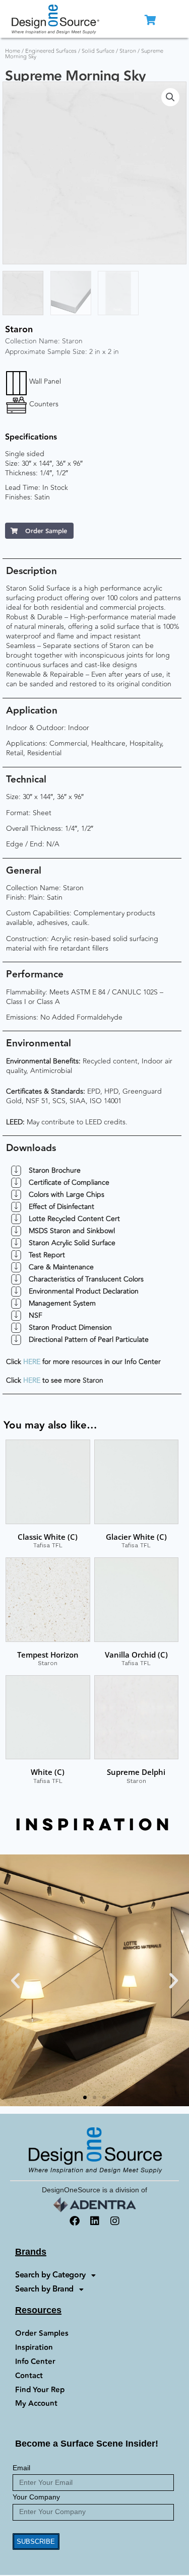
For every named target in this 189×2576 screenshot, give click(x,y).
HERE (32, 1362)
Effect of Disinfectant (61, 1207)
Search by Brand (44, 2289)
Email (21, 2468)
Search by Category (50, 2275)
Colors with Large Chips (67, 1195)
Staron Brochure (55, 1170)
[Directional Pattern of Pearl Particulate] (16, 1340)
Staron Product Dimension (70, 1328)
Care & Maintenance (61, 1267)
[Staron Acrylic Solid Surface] (16, 1243)
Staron (128, 51)
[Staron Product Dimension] (16, 1328)
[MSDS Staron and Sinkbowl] (16, 1231)
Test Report (47, 1255)
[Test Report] (16, 1255)
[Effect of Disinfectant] (16, 1207)
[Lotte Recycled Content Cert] (16, 1219)
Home (13, 51)
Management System (62, 1303)
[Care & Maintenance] (16, 1267)
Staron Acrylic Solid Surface (72, 1243)
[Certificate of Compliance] (16, 1183)
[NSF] (16, 1316)
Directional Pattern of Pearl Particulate (89, 1340)
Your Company (36, 2497)
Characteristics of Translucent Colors (86, 1279)
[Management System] (16, 1304)
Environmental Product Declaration (84, 1291)
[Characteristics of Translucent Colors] (16, 1279)
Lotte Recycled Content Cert (74, 1219)
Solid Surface (98, 51)
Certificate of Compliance (69, 1183)
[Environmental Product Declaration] (16, 1292)
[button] (170, 97)
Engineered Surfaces (51, 51)
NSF (36, 1315)
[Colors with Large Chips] (16, 1195)
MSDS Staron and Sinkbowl (72, 1231)
